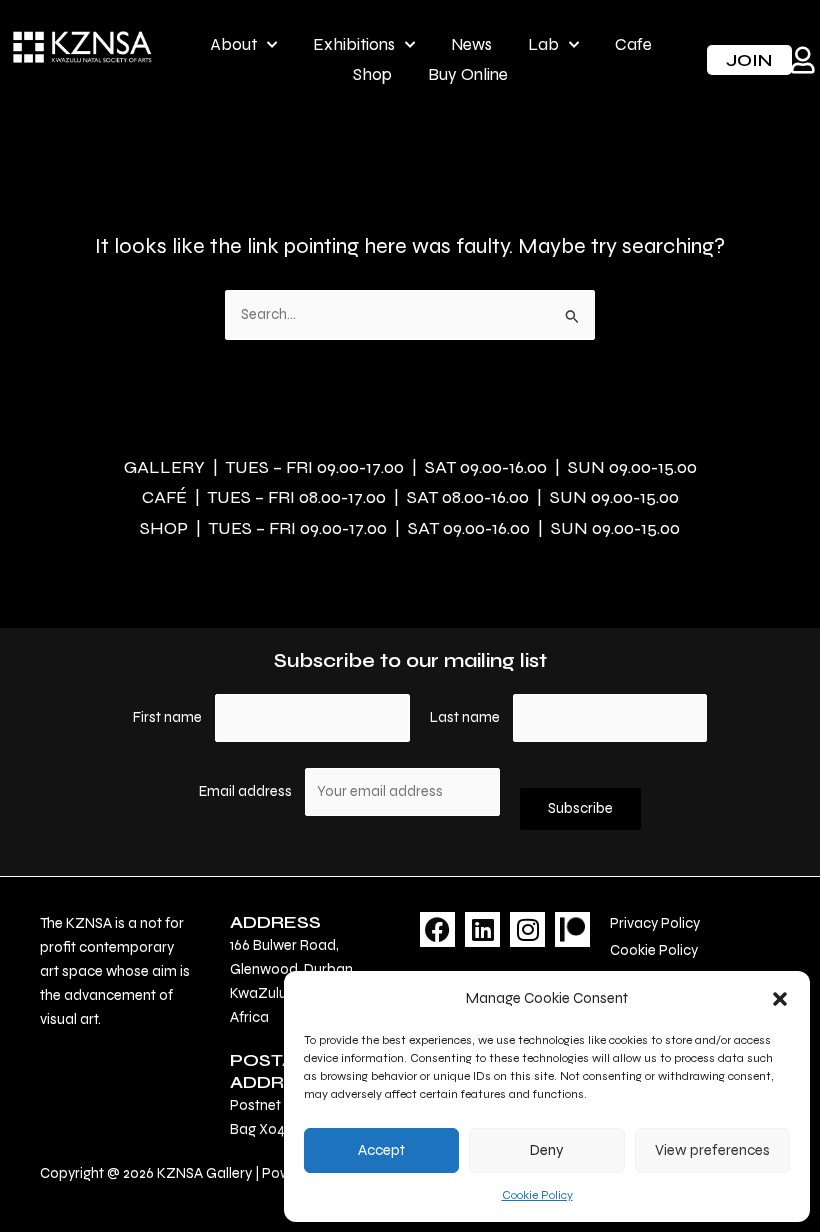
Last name (465, 717)
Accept (381, 1150)
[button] (780, 999)
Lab (543, 44)
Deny (547, 1150)
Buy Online (468, 74)
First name (167, 717)
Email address (247, 791)
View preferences (712, 1150)
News (471, 44)
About (233, 44)
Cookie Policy (537, 1195)
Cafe (633, 44)
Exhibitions (354, 44)
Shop (372, 74)
